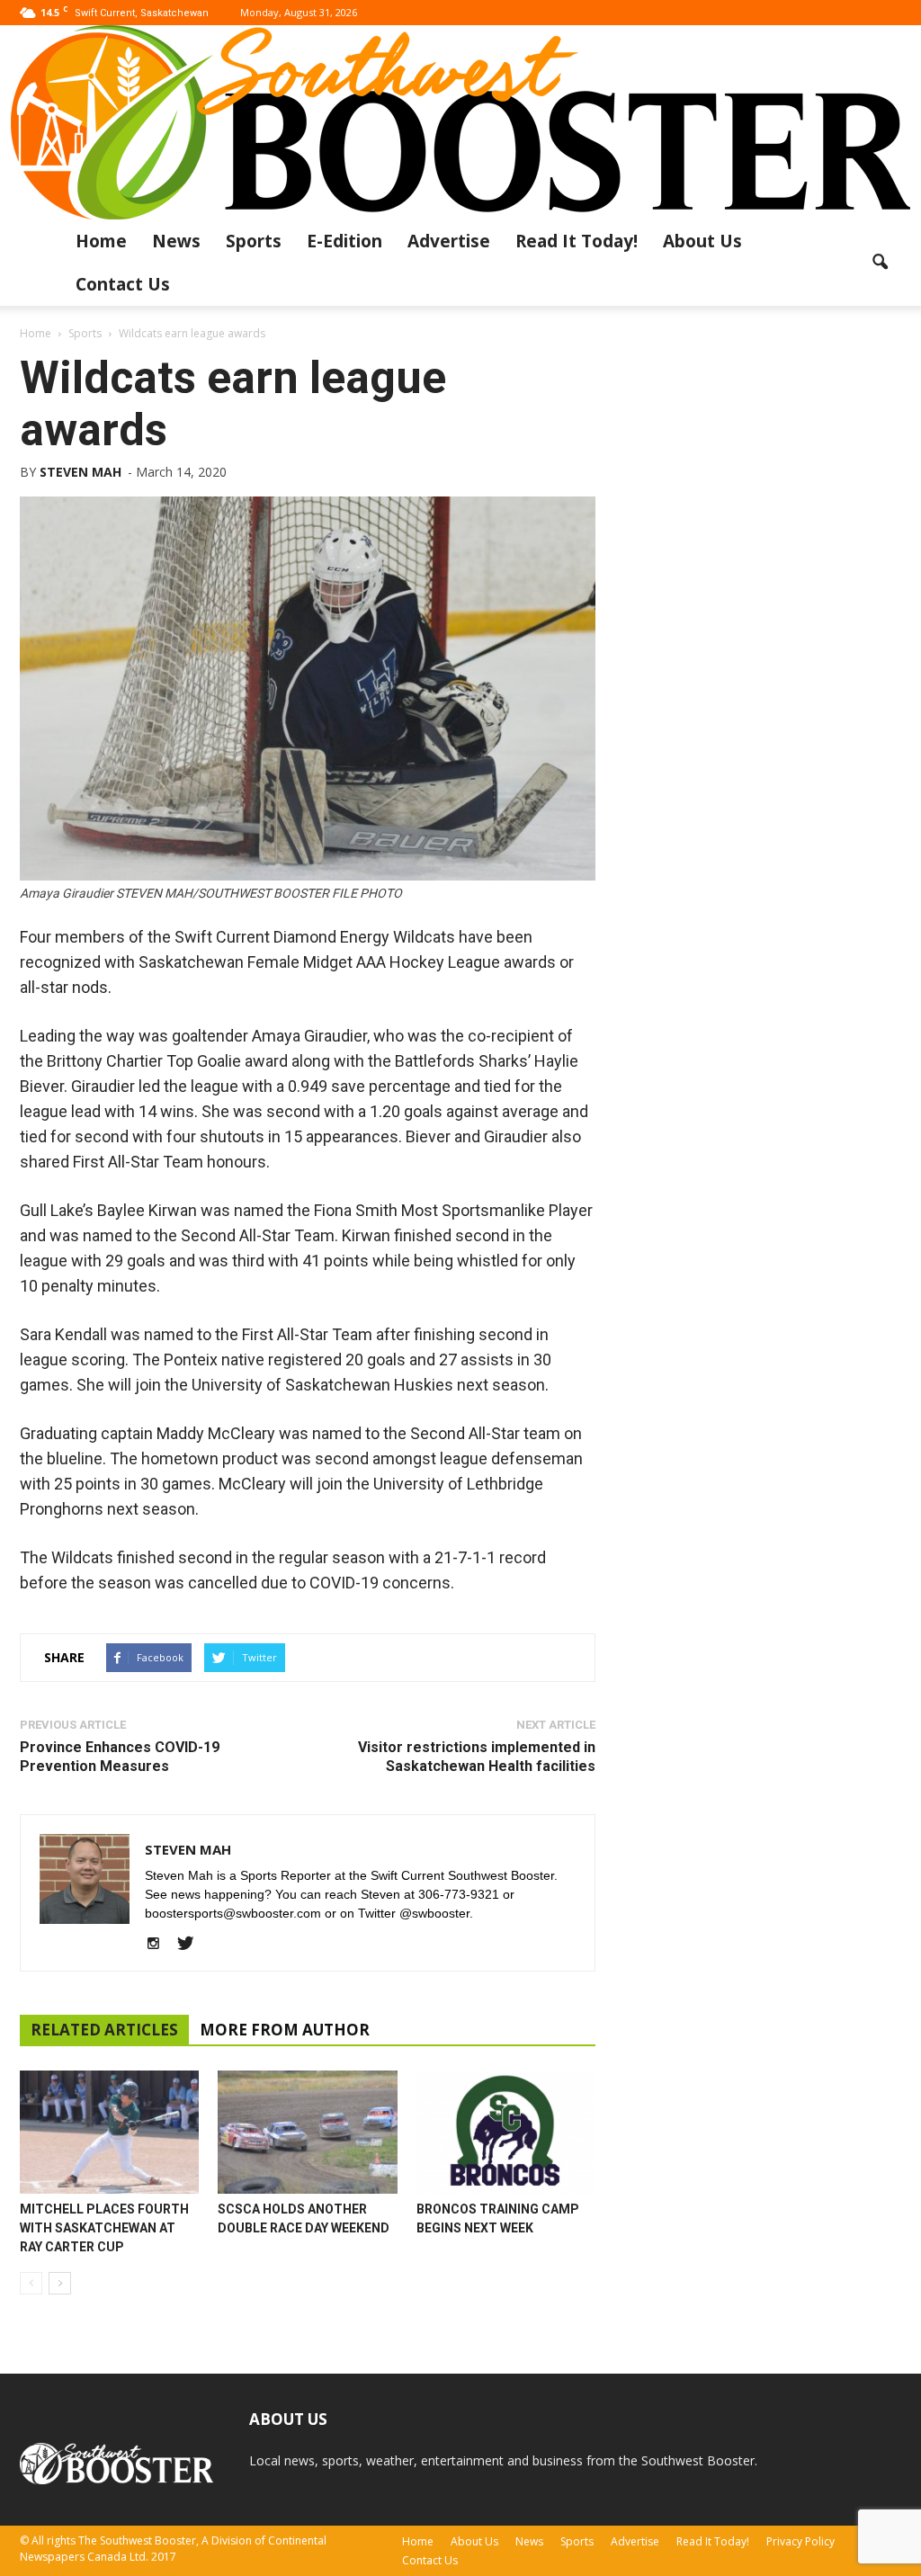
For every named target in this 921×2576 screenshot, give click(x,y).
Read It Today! (577, 241)
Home (101, 241)
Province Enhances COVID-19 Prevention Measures (120, 1757)
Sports (254, 241)
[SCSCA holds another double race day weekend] (307, 2132)
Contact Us (123, 284)
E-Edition (344, 241)
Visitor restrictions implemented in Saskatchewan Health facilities (477, 1757)
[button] (880, 263)
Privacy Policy (800, 2541)
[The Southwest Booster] (460, 122)
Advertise (449, 241)
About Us (702, 241)
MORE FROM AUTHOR (285, 2030)
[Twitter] (192, 1945)
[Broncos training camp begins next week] (506, 2132)
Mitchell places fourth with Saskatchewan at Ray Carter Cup (104, 2228)
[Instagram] (160, 1945)
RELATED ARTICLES (104, 2030)
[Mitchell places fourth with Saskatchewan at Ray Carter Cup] (109, 2132)
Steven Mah (80, 472)
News (176, 241)
